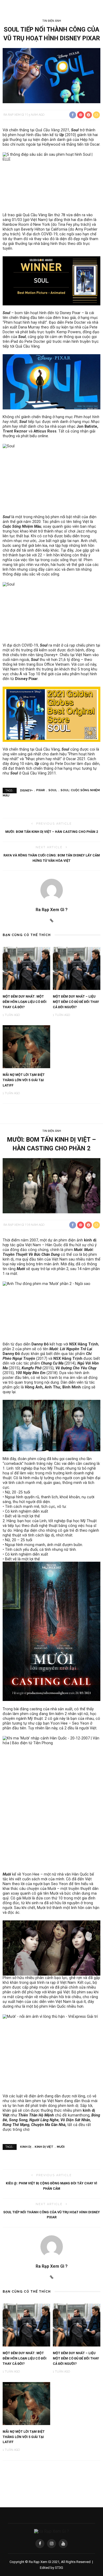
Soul (53, 790)
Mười (61, 2147)
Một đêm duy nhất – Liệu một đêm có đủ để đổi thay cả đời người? (76, 1002)
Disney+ (26, 790)
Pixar (41, 790)
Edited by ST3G (51, 2568)
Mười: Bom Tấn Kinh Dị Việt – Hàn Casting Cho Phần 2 (52, 832)
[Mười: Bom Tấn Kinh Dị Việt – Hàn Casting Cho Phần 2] (51, 1185)
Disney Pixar (26, 679)
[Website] (52, 921)
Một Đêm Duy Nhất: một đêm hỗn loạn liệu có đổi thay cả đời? (25, 1002)
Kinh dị (26, 2147)
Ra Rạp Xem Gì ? (15, 115)
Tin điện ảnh (52, 21)
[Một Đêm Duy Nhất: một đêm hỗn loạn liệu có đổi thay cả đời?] (26, 968)
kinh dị (90, 1240)
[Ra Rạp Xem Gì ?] (51, 2531)
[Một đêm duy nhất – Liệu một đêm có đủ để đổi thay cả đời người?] (77, 968)
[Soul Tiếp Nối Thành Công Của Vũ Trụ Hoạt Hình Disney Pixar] (51, 75)
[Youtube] (63, 2544)
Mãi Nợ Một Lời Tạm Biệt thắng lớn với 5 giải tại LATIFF (24, 1080)
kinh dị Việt (44, 2147)
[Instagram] (51, 2544)
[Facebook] (40, 2544)
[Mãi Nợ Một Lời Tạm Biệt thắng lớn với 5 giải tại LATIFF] (26, 1046)
